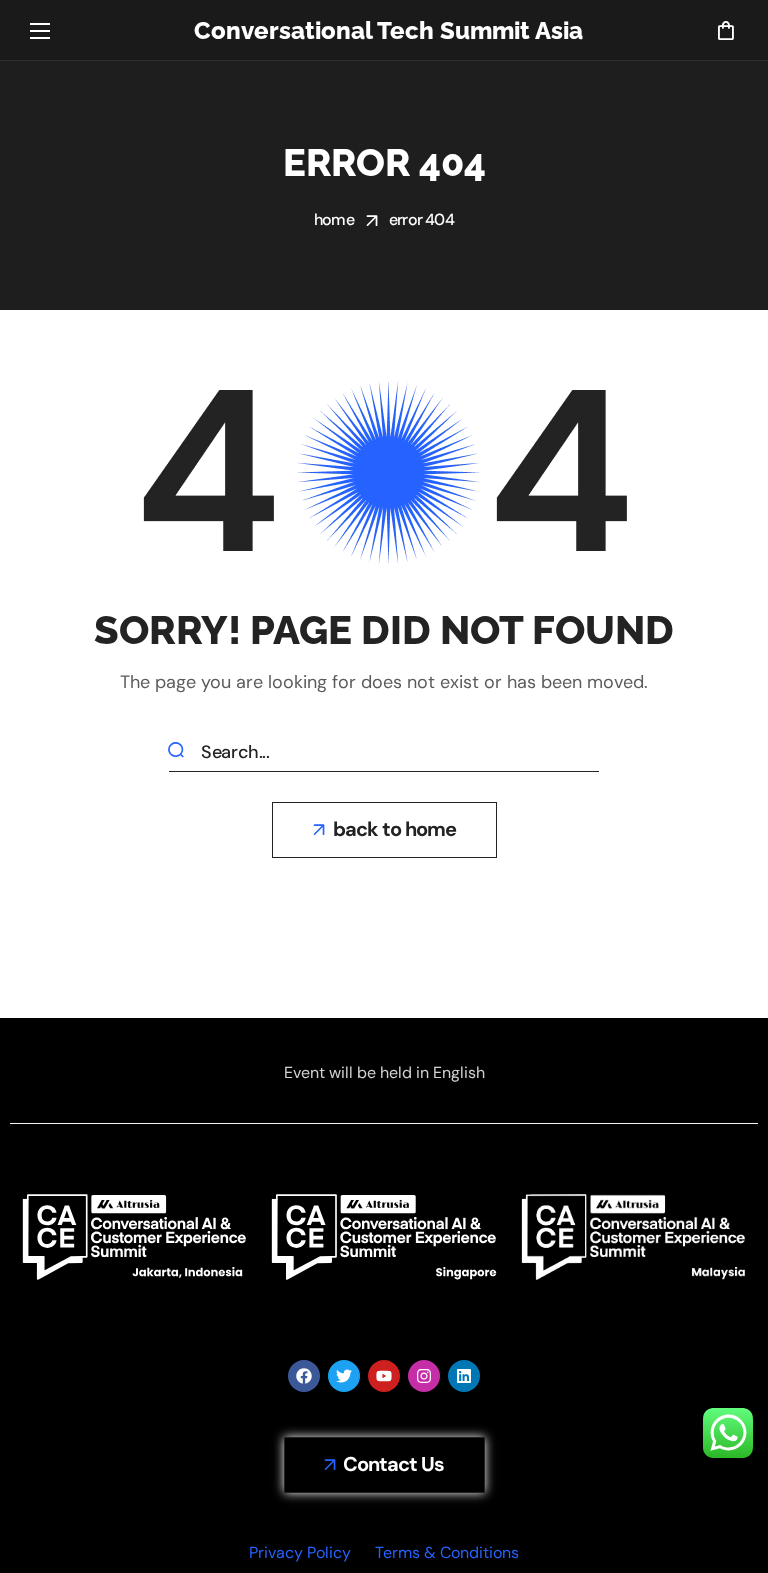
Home (334, 219)
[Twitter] (344, 1376)
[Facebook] (304, 1376)
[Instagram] (424, 1376)
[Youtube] (384, 1376)
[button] (725, 30)
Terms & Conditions (447, 1552)
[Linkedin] (464, 1376)
